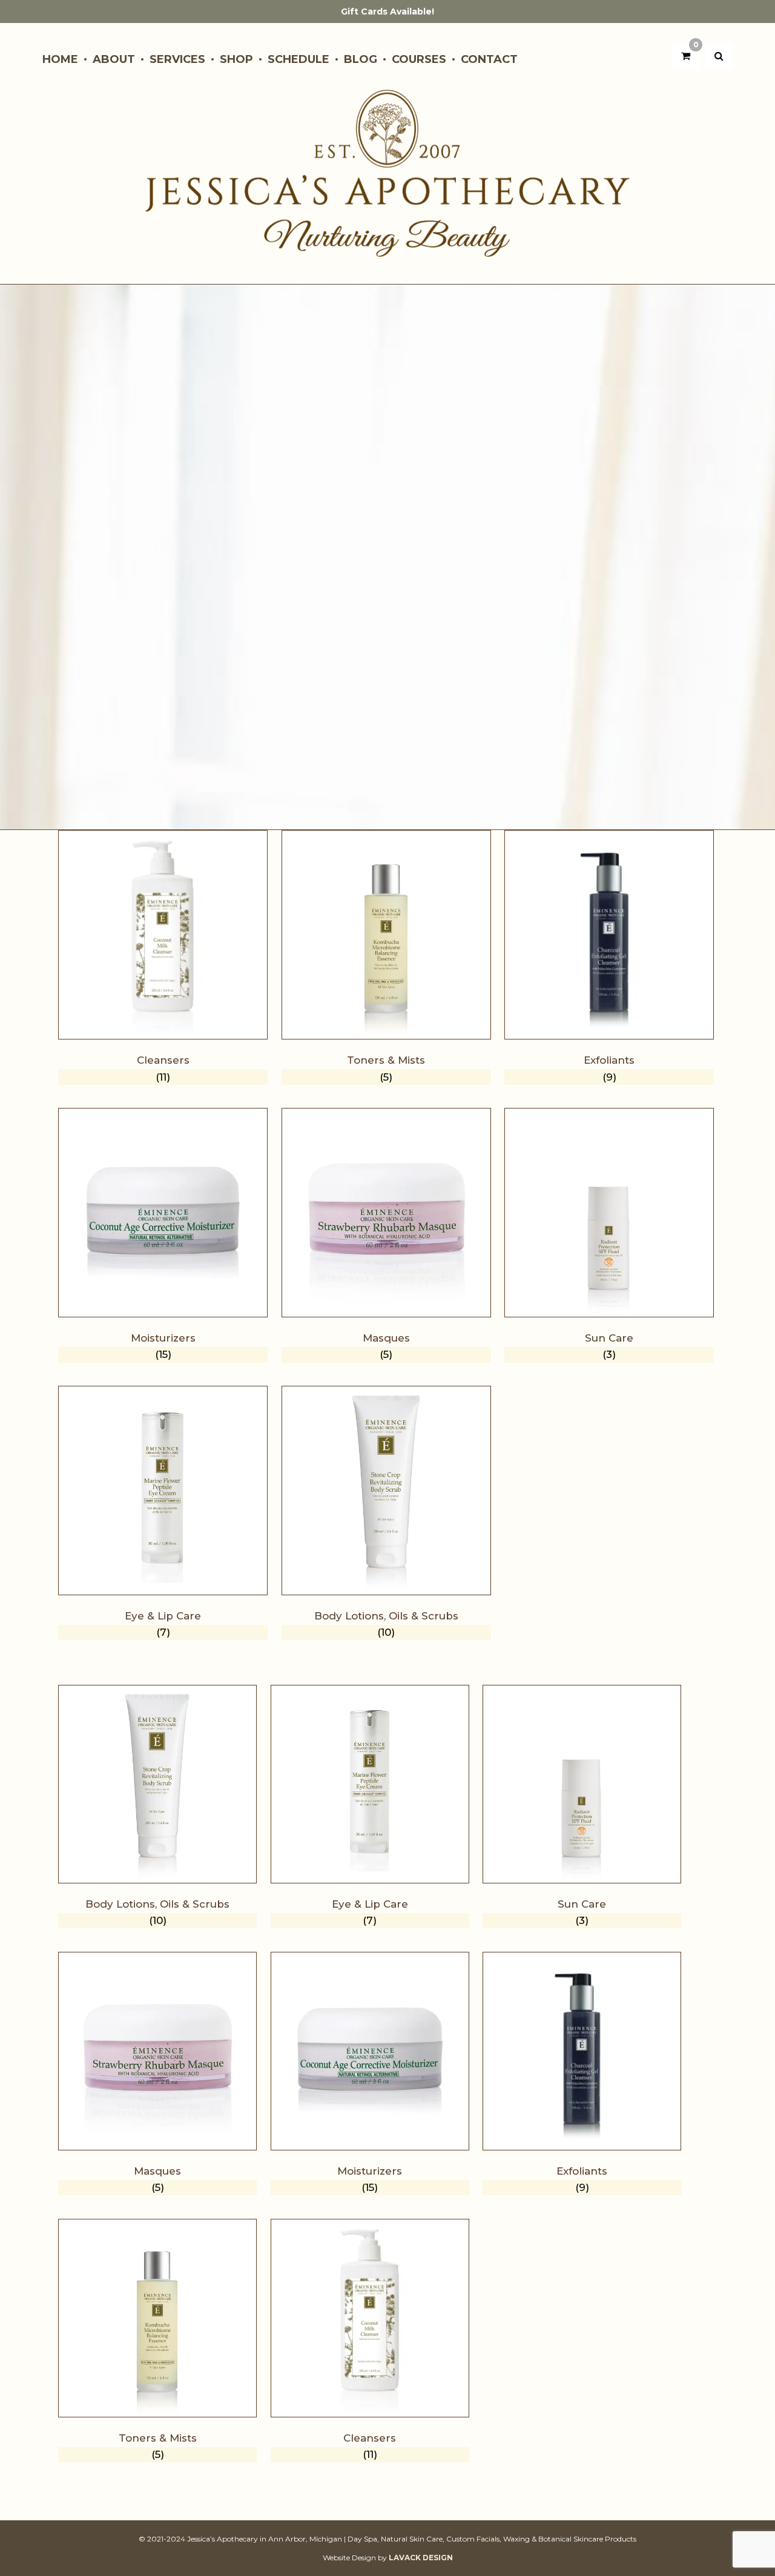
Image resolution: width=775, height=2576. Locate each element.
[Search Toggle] (719, 56)
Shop (236, 59)
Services (177, 59)
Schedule (298, 59)
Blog (361, 59)
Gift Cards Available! (387, 12)
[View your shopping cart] (686, 56)
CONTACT (489, 59)
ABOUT (114, 59)
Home (60, 59)
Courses (419, 59)
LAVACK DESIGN (421, 2558)
